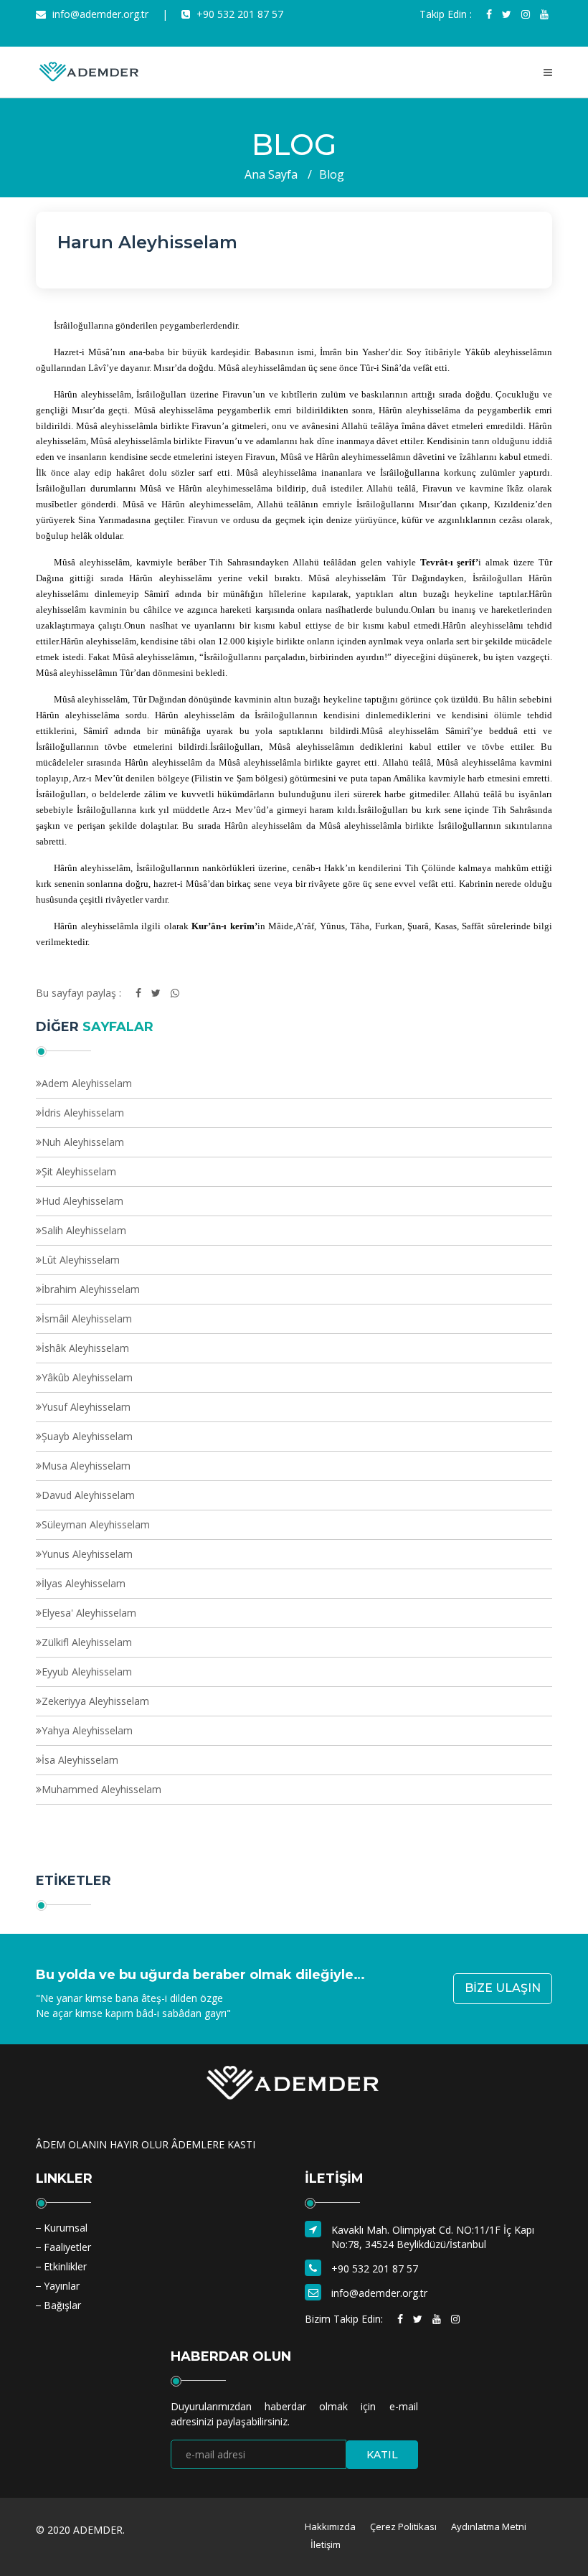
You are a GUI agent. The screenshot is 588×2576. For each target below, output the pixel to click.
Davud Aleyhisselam (88, 1495)
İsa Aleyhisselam (80, 1760)
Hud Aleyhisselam (82, 1201)
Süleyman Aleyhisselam (96, 1524)
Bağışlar (62, 2305)
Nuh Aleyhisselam (83, 1142)
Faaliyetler (67, 2247)
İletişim (326, 2544)
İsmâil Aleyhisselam (87, 1318)
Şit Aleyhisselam (79, 1171)
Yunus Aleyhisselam (87, 1554)
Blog (332, 174)
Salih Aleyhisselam (84, 1230)
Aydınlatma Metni (489, 2526)
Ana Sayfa (271, 174)
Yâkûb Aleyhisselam (87, 1377)
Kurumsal (66, 2228)
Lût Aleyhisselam (81, 1260)
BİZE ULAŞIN (503, 1988)
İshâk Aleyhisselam (85, 1348)
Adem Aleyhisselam (87, 1083)
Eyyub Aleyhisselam (87, 1672)
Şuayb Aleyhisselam (87, 1436)
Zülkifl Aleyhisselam (87, 1642)
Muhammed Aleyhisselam (101, 1789)
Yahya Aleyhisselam (87, 1730)
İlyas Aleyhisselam (84, 1583)
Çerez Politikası (403, 2526)
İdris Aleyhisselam (83, 1113)
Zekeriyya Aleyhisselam (95, 1701)
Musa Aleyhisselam (86, 1466)
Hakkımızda (330, 2526)
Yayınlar (62, 2286)
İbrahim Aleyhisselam (91, 1289)
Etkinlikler (65, 2266)
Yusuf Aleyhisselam (86, 1407)
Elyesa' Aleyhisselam (89, 1613)
